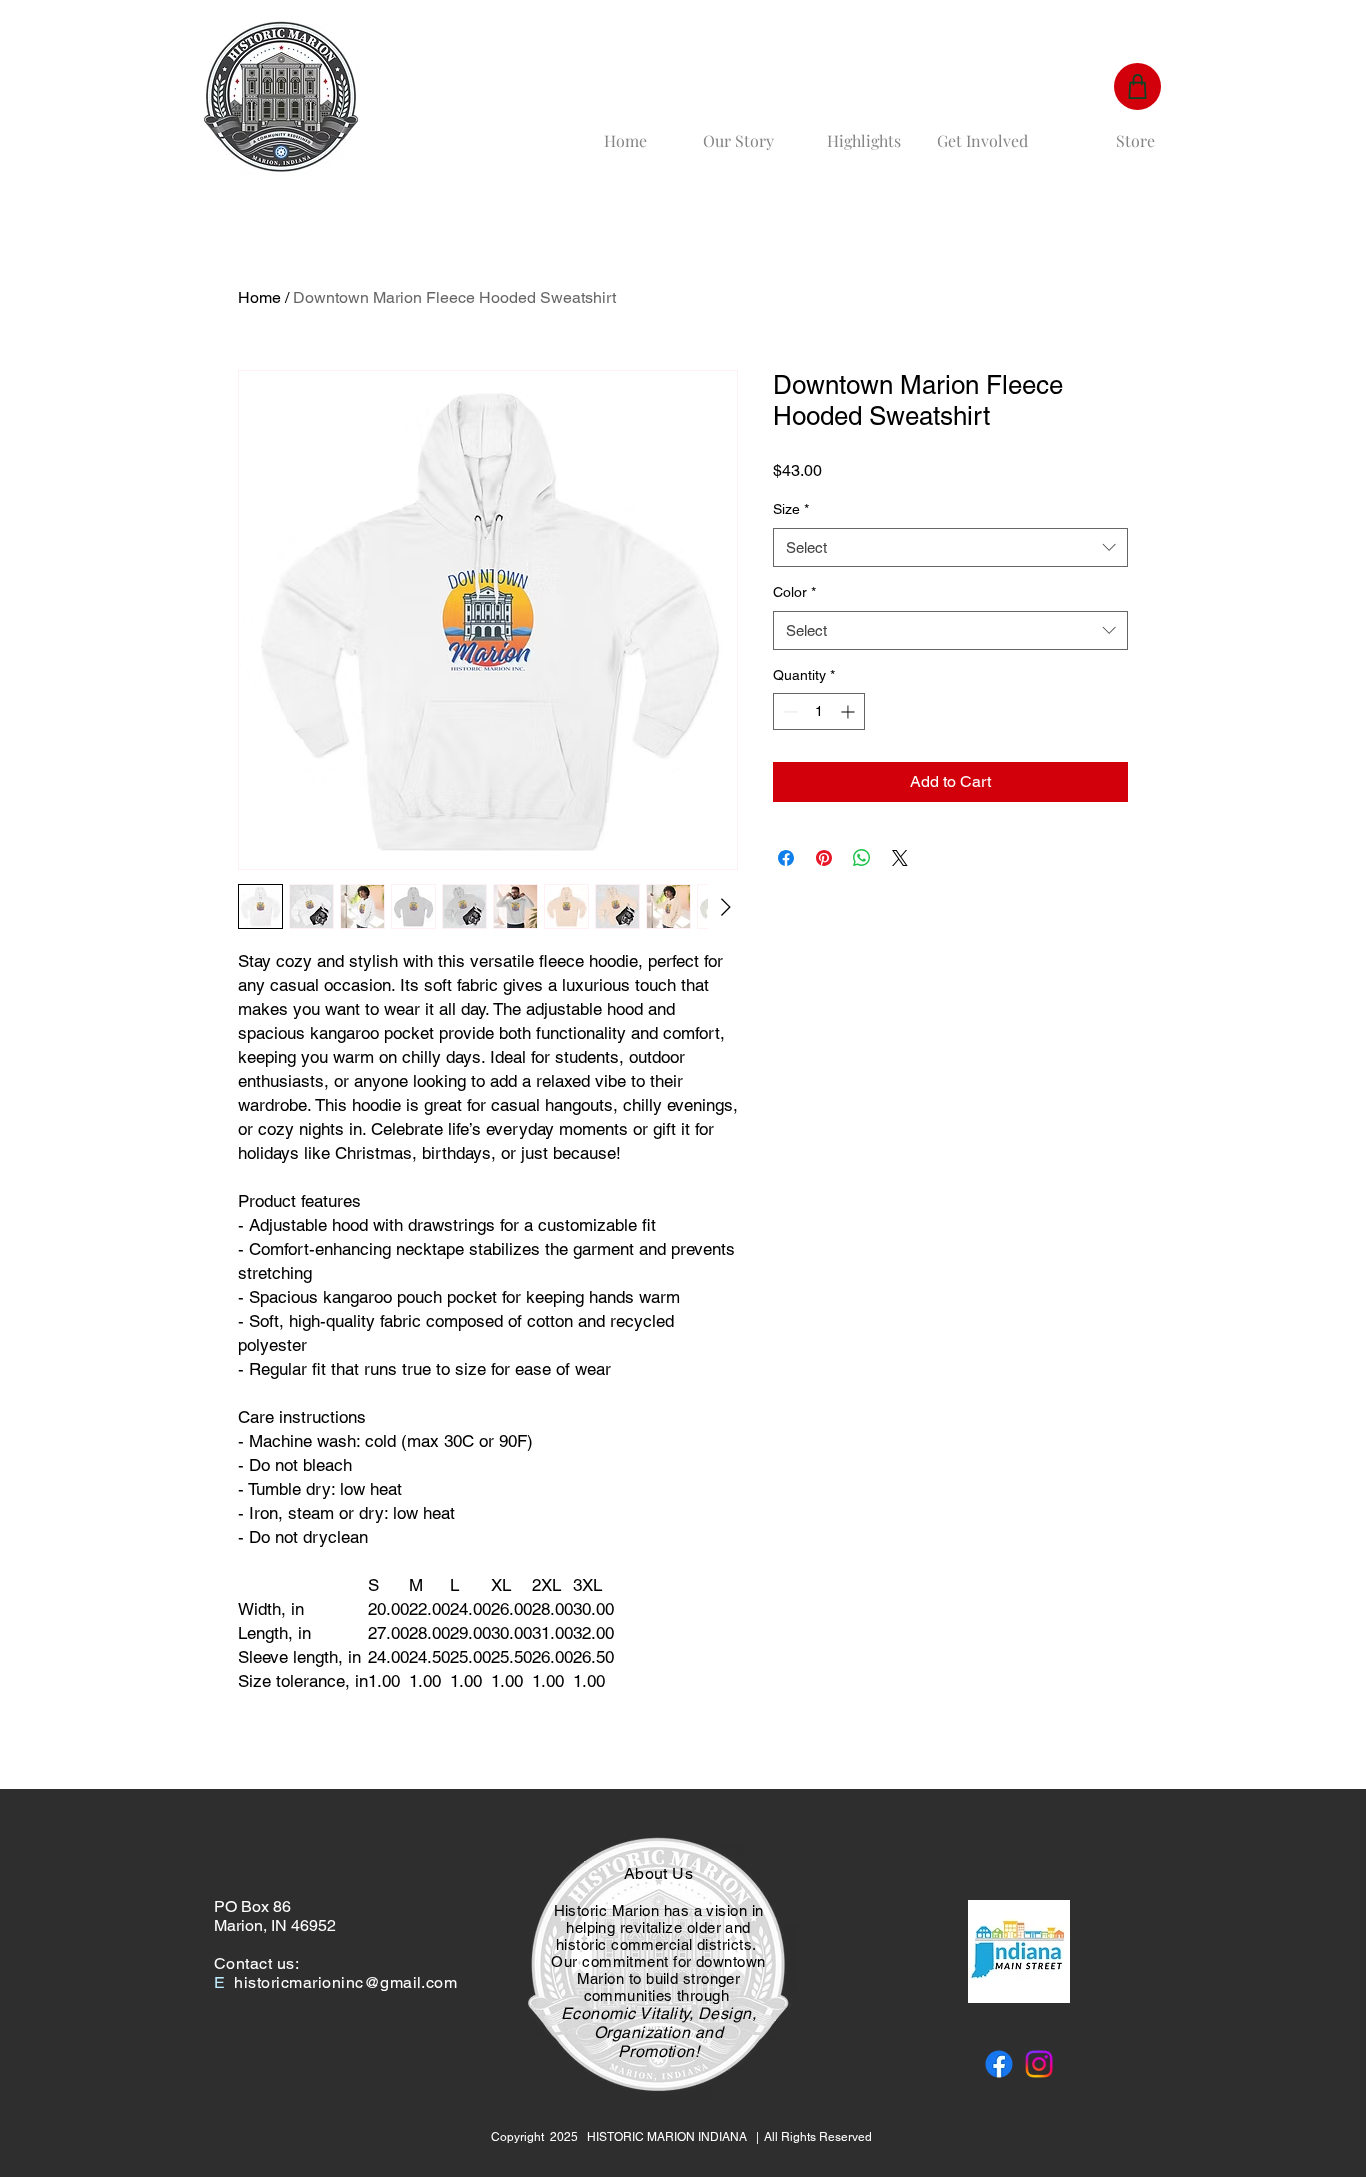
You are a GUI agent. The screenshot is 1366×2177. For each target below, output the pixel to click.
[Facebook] (999, 2064)
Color (794, 592)
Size (791, 509)
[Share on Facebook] (786, 858)
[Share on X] (900, 858)
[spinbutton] (819, 711)
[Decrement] (788, 711)
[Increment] (849, 711)
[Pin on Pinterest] (824, 858)
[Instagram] (1039, 2064)
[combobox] (950, 547)
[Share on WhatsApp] (862, 858)
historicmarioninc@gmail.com (345, 1982)
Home (259, 297)
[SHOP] (1137, 86)
